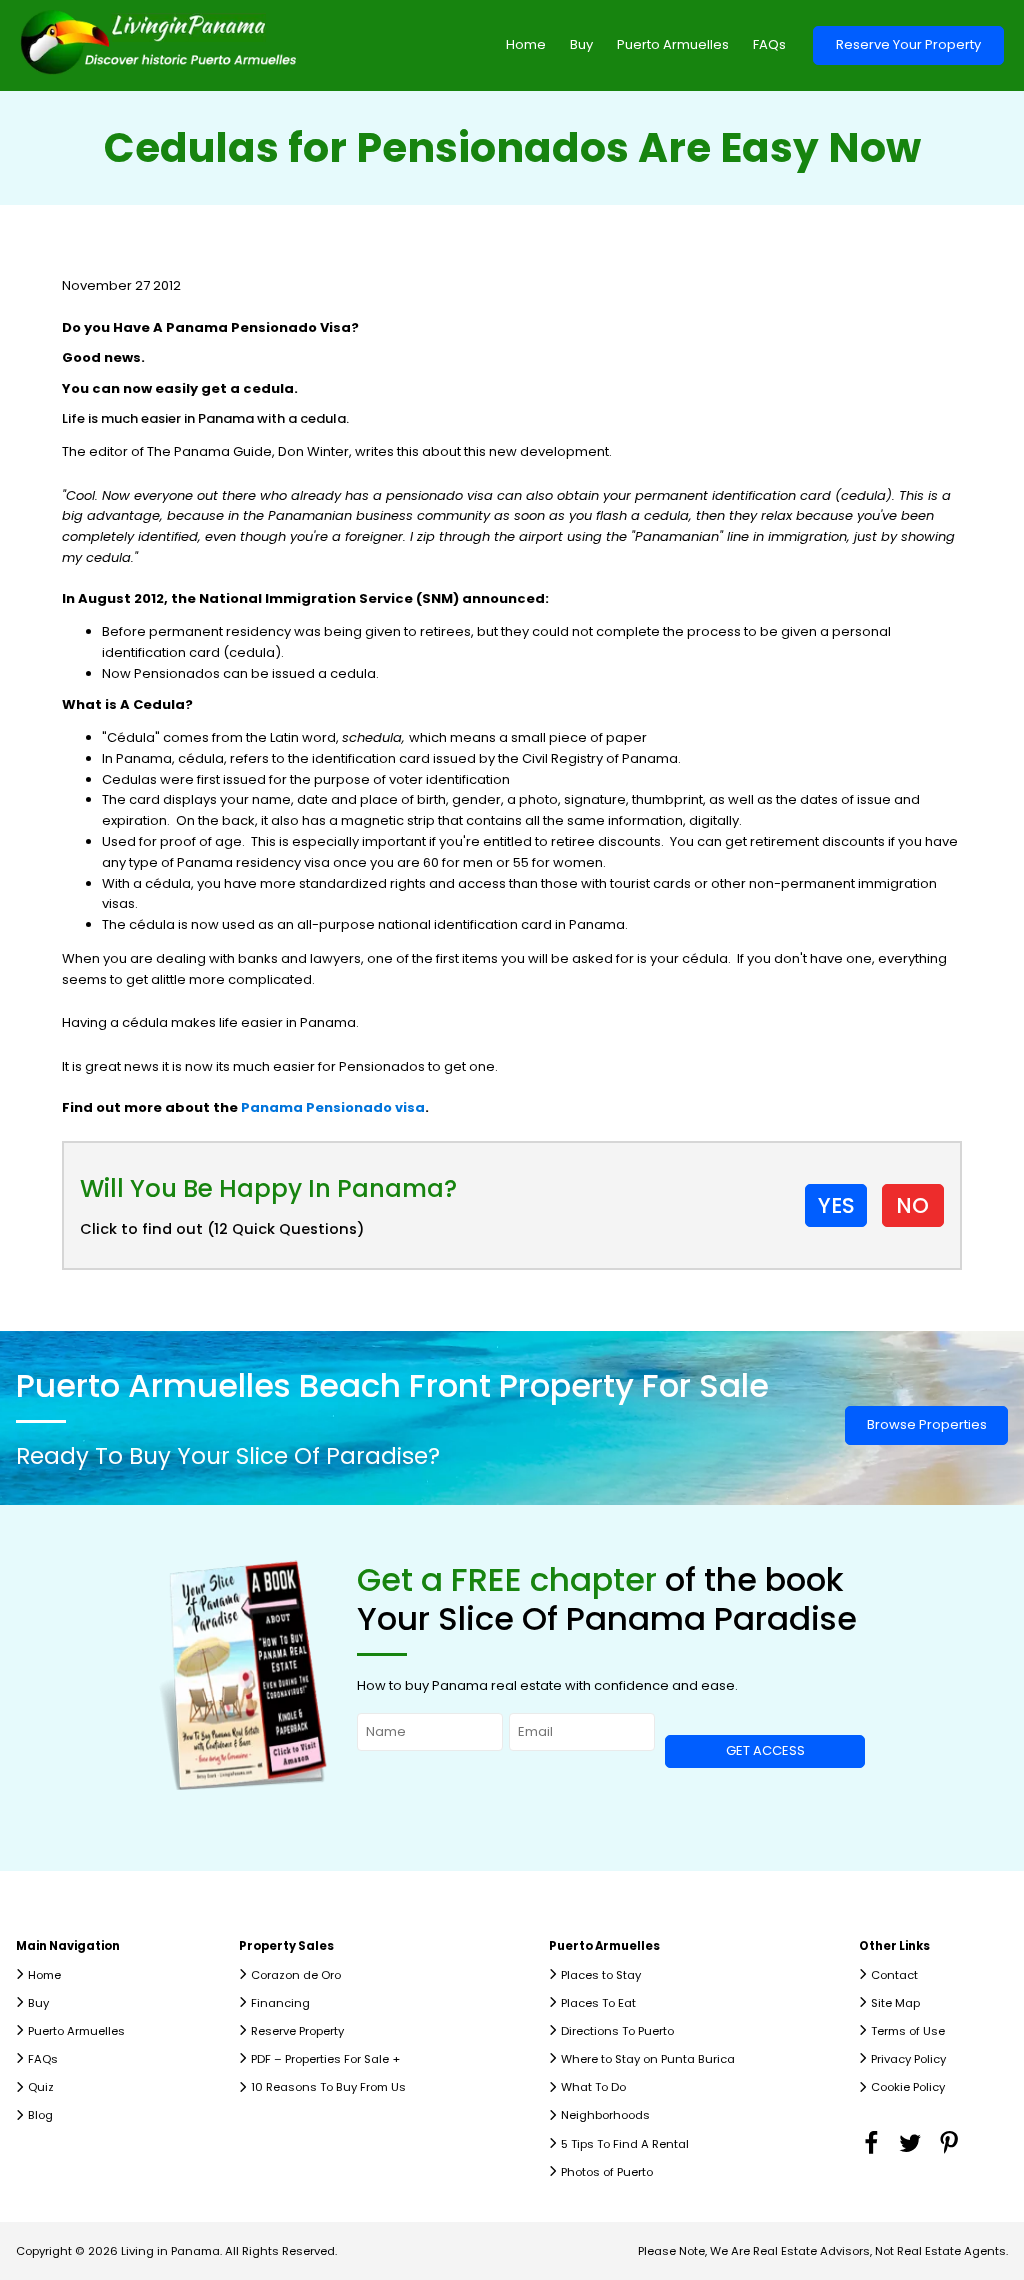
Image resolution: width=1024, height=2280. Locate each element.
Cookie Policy (908, 2087)
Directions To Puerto (617, 2031)
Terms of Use (908, 2031)
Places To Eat (598, 2003)
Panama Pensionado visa (333, 1107)
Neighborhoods (605, 2115)
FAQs (769, 44)
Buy (581, 44)
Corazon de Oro (296, 1975)
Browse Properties (927, 1424)
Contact (894, 1975)
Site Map (895, 2003)
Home (526, 44)
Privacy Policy (908, 2059)
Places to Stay (601, 1975)
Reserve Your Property (908, 44)
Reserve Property (297, 2031)
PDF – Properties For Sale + (325, 2059)
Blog (40, 2115)
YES (836, 1205)
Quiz (41, 2087)
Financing (280, 2003)
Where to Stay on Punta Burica (648, 2059)
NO (912, 1205)
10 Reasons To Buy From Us (328, 2087)
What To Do (593, 2087)
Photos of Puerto (607, 2172)
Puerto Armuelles (673, 44)
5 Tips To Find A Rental (625, 2144)
